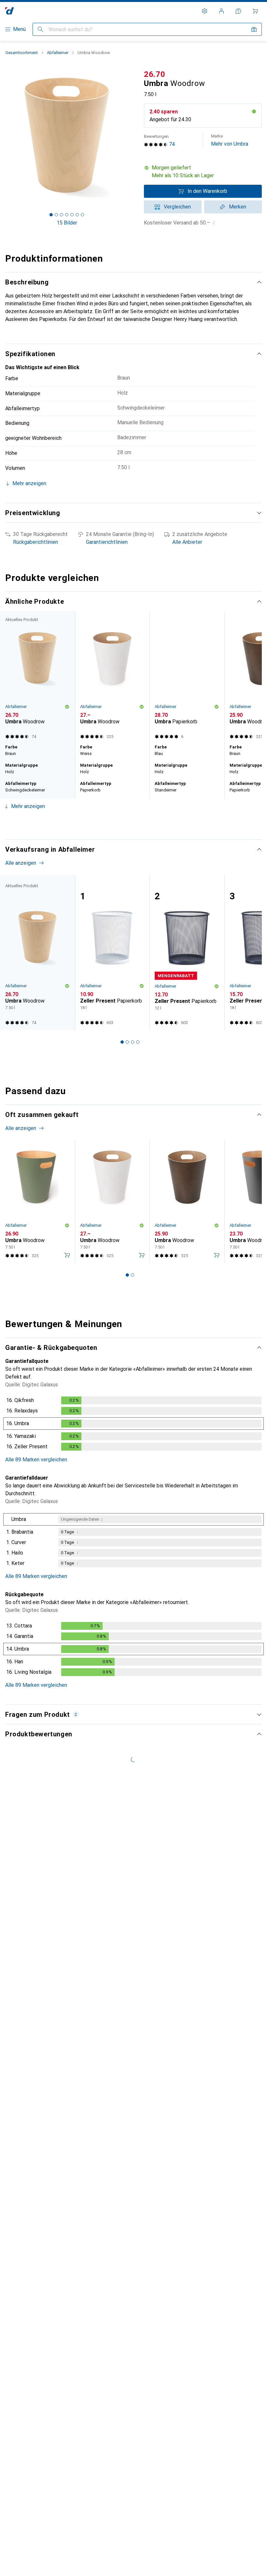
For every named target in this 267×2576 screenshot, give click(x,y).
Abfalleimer (58, 53)
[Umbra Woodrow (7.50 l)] (112, 692)
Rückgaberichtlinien (35, 542)
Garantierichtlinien (107, 542)
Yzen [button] (27, 2487)
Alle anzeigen (131, 615)
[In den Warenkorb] (67, 1271)
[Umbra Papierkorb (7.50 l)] (187, 692)
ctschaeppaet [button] (37, 1971)
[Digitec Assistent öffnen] (238, 11)
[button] (203, 172)
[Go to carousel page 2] (122, 838)
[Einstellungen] (204, 11)
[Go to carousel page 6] (143, 838)
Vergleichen (177, 207)
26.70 (155, 74)
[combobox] (56, 1951)
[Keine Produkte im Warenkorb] (255, 11)
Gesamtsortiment (21, 53)
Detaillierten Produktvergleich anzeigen (59, 615)
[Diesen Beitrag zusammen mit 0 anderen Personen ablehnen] (257, 1975)
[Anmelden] (221, 11)
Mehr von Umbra (230, 140)
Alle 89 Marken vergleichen (36, 1475)
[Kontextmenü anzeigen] (214, 1975)
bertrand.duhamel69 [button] (44, 2165)
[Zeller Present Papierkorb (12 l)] (187, 968)
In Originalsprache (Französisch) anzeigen (60, 2228)
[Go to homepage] (10, 11)
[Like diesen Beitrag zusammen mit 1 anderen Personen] (228, 1975)
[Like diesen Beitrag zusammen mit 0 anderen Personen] (228, 2052)
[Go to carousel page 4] (133, 838)
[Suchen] (40, 29)
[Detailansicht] (133, 1440)
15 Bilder (67, 223)
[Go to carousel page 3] (127, 838)
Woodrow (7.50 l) (126, 2213)
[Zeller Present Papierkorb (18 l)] (112, 968)
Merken (238, 207)
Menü (19, 29)
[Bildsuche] (254, 29)
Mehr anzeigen (28, 822)
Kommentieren (30, 2020)
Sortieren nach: (22, 1951)
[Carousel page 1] (117, 838)
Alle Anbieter (187, 542)
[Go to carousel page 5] (138, 838)
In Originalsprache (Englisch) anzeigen (56, 2121)
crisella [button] (29, 2350)
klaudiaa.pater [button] (37, 2049)
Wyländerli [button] (33, 2273)
